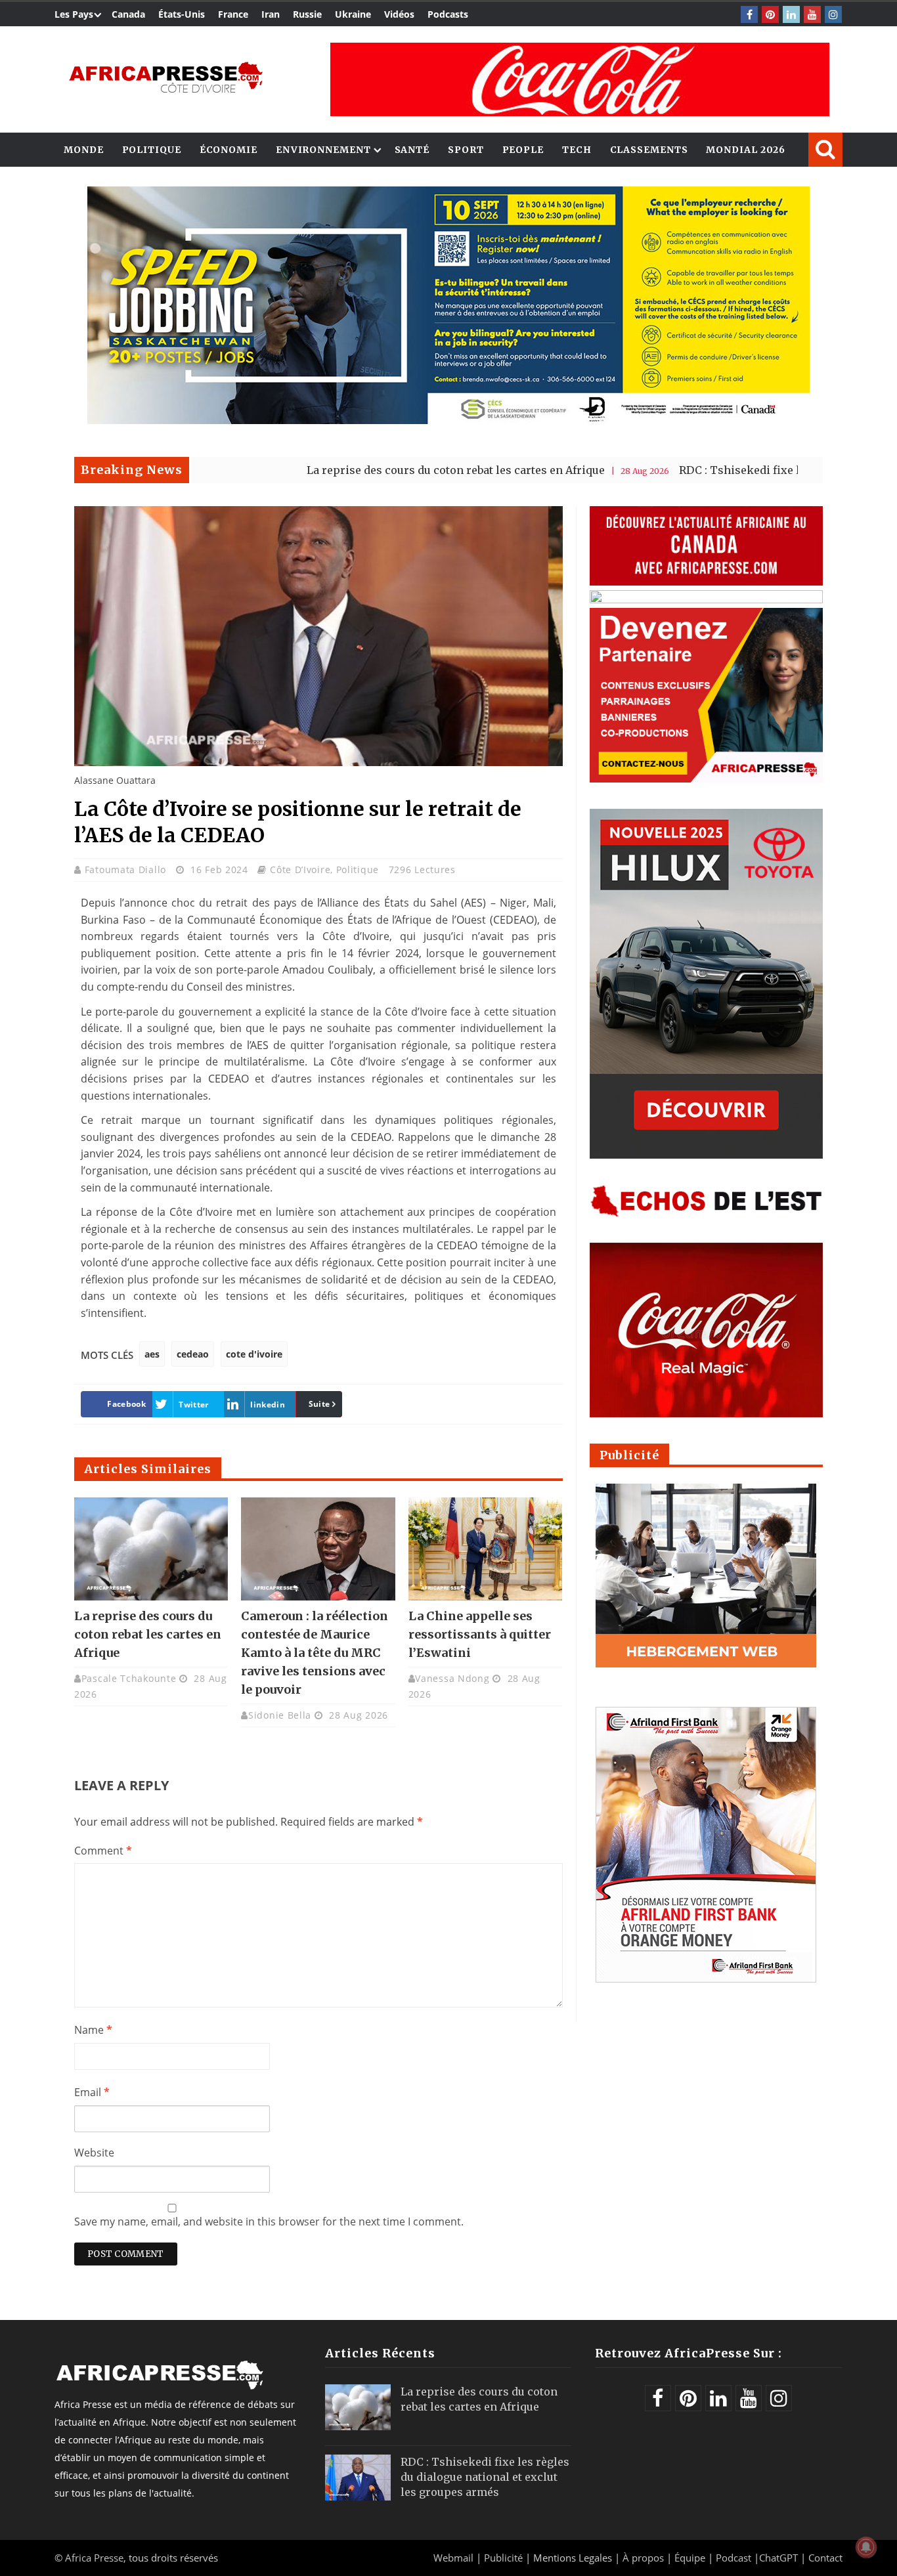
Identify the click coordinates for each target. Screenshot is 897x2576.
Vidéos (399, 14)
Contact (825, 2558)
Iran (271, 14)
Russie (307, 14)
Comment (103, 1851)
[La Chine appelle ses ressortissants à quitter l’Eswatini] (485, 1549)
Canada (128, 14)
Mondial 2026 (746, 150)
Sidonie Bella (280, 1715)
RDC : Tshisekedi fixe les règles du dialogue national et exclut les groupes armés (485, 2477)
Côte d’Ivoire (300, 869)
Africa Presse (94, 2558)
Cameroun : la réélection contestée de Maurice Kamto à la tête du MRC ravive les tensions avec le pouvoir (315, 1653)
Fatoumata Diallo (127, 869)
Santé (412, 150)
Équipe (691, 2558)
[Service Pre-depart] (448, 420)
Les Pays (74, 14)
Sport (466, 150)
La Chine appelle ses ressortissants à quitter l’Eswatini (480, 1634)
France (233, 14)
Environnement (323, 150)
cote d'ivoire (254, 1354)
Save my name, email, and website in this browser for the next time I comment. (269, 2222)
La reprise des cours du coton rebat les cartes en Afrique (360, 470)
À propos (643, 2558)
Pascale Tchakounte (129, 1678)
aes (152, 1354)
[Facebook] (749, 14)
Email (92, 2092)
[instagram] (833, 14)
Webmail (453, 2558)
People (523, 150)
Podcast (733, 2558)
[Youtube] (812, 14)
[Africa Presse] (166, 76)
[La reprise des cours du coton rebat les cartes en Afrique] (151, 1549)
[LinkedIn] (791, 14)
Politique (152, 150)
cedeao (193, 1354)
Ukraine (353, 14)
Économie (229, 150)
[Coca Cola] (580, 79)
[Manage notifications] (866, 2547)
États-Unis (182, 14)
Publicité (505, 2558)
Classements (649, 150)
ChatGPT (778, 2558)
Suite (319, 1404)
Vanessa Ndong (452, 1678)
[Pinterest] (770, 14)
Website (94, 2153)
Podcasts (448, 14)
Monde (84, 150)
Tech (577, 150)
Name (93, 2030)
